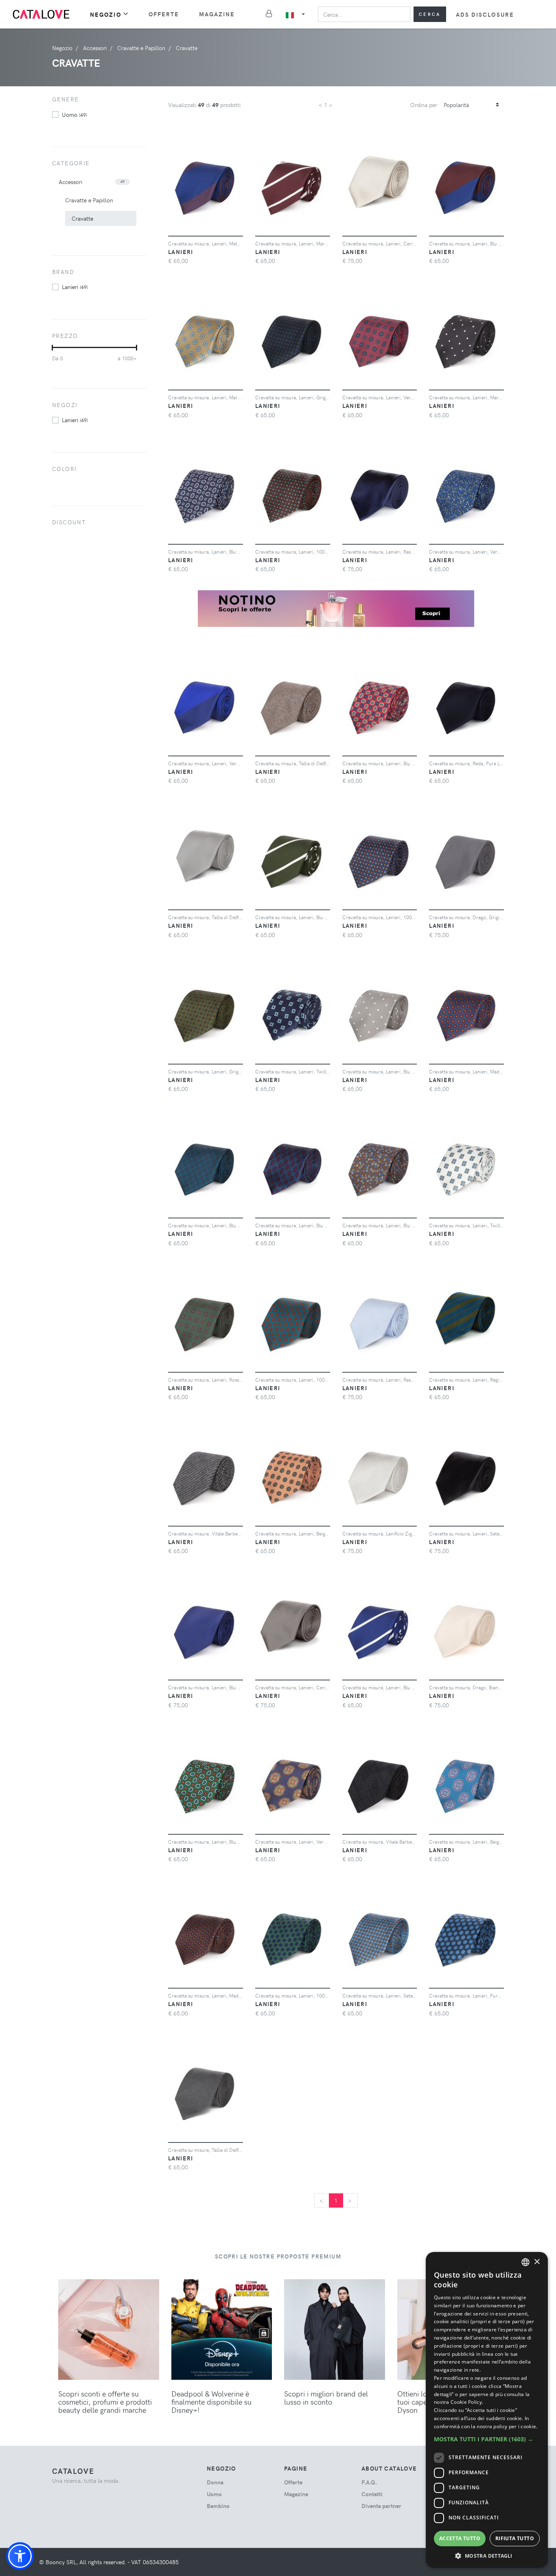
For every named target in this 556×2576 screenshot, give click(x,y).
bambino (218, 2506)
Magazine (217, 14)
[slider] (52, 348)
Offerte (164, 14)
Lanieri (75, 287)
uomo (74, 114)
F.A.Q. (369, 2482)
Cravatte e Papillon (89, 200)
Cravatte (82, 218)
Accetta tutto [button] (460, 2538)
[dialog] (487, 2410)
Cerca (430, 14)
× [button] (537, 2262)
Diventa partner (381, 2506)
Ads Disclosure (485, 14)
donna (215, 2482)
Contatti (372, 2494)
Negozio (106, 14)
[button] (20, 2556)
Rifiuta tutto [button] (515, 2538)
